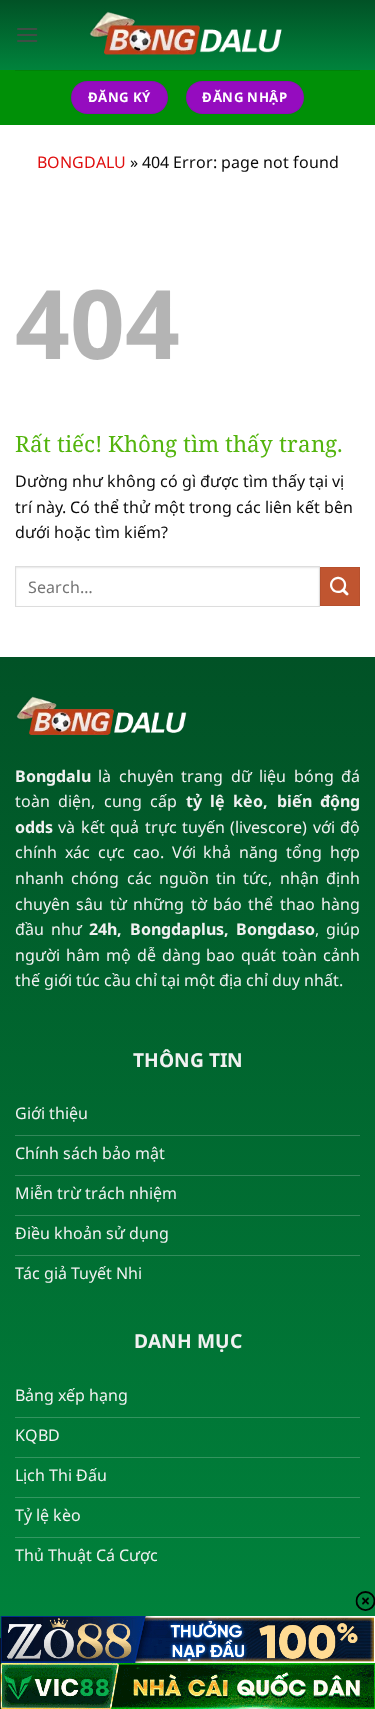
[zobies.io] (188, 35)
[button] (27, 34)
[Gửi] (340, 586)
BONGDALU (81, 162)
